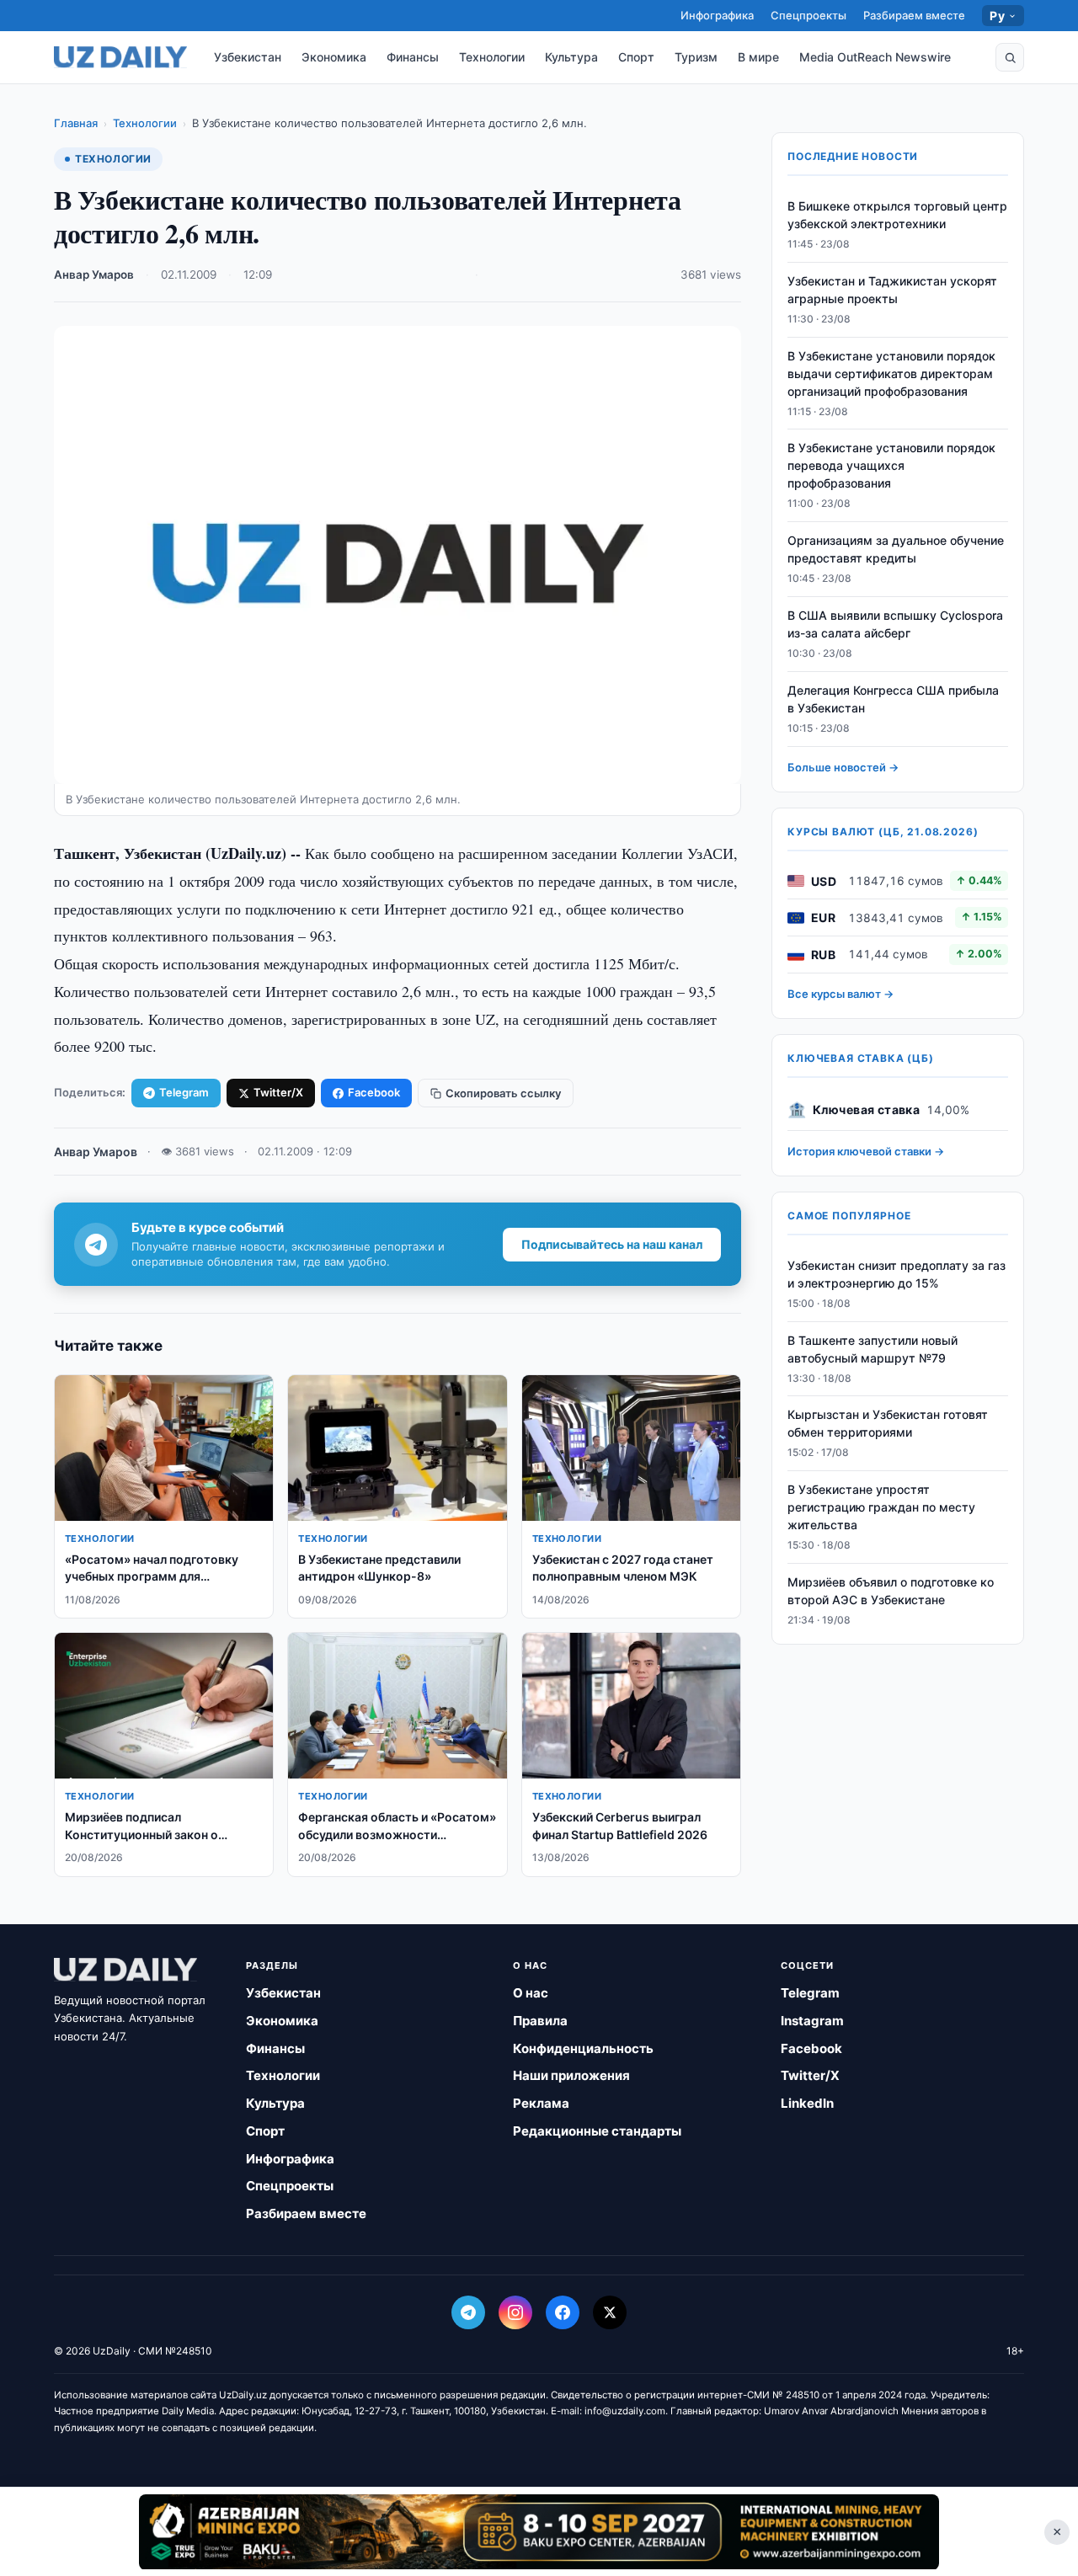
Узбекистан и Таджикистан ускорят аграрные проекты (892, 290)
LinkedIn (807, 2103)
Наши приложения (571, 2075)
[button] (1010, 57)
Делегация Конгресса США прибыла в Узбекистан (893, 699)
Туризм (696, 57)
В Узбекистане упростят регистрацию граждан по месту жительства (881, 1507)
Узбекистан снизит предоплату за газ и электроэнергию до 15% (897, 1274)
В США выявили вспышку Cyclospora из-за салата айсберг (895, 624)
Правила (540, 2021)
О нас (531, 1993)
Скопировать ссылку (503, 1093)
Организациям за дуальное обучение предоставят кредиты (896, 549)
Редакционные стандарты (597, 2131)
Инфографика (717, 15)
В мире (758, 57)
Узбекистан (248, 57)
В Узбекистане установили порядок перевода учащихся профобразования (891, 466)
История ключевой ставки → (866, 1151)
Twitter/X (278, 1092)
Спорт (636, 57)
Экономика (334, 57)
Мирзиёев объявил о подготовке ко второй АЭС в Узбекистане (891, 1591)
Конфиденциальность (583, 2048)
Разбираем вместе (914, 15)
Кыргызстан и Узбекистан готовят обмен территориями (888, 1424)
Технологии (492, 57)
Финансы (413, 57)
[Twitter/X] (610, 2312)
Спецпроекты (808, 15)
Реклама (541, 2103)
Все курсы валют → (841, 994)
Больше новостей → (843, 767)
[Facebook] (563, 2312)
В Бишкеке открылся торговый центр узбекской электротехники (897, 215)
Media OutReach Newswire (875, 57)
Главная (76, 123)
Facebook (374, 1092)
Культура (571, 57)
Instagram (812, 2021)
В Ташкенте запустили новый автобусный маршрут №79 (873, 1349)
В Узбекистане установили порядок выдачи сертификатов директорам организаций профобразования (891, 373)
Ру (997, 16)
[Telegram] (468, 2312)
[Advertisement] (539, 2531)
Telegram (184, 1092)
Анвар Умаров (94, 275)
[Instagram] (515, 2312)
